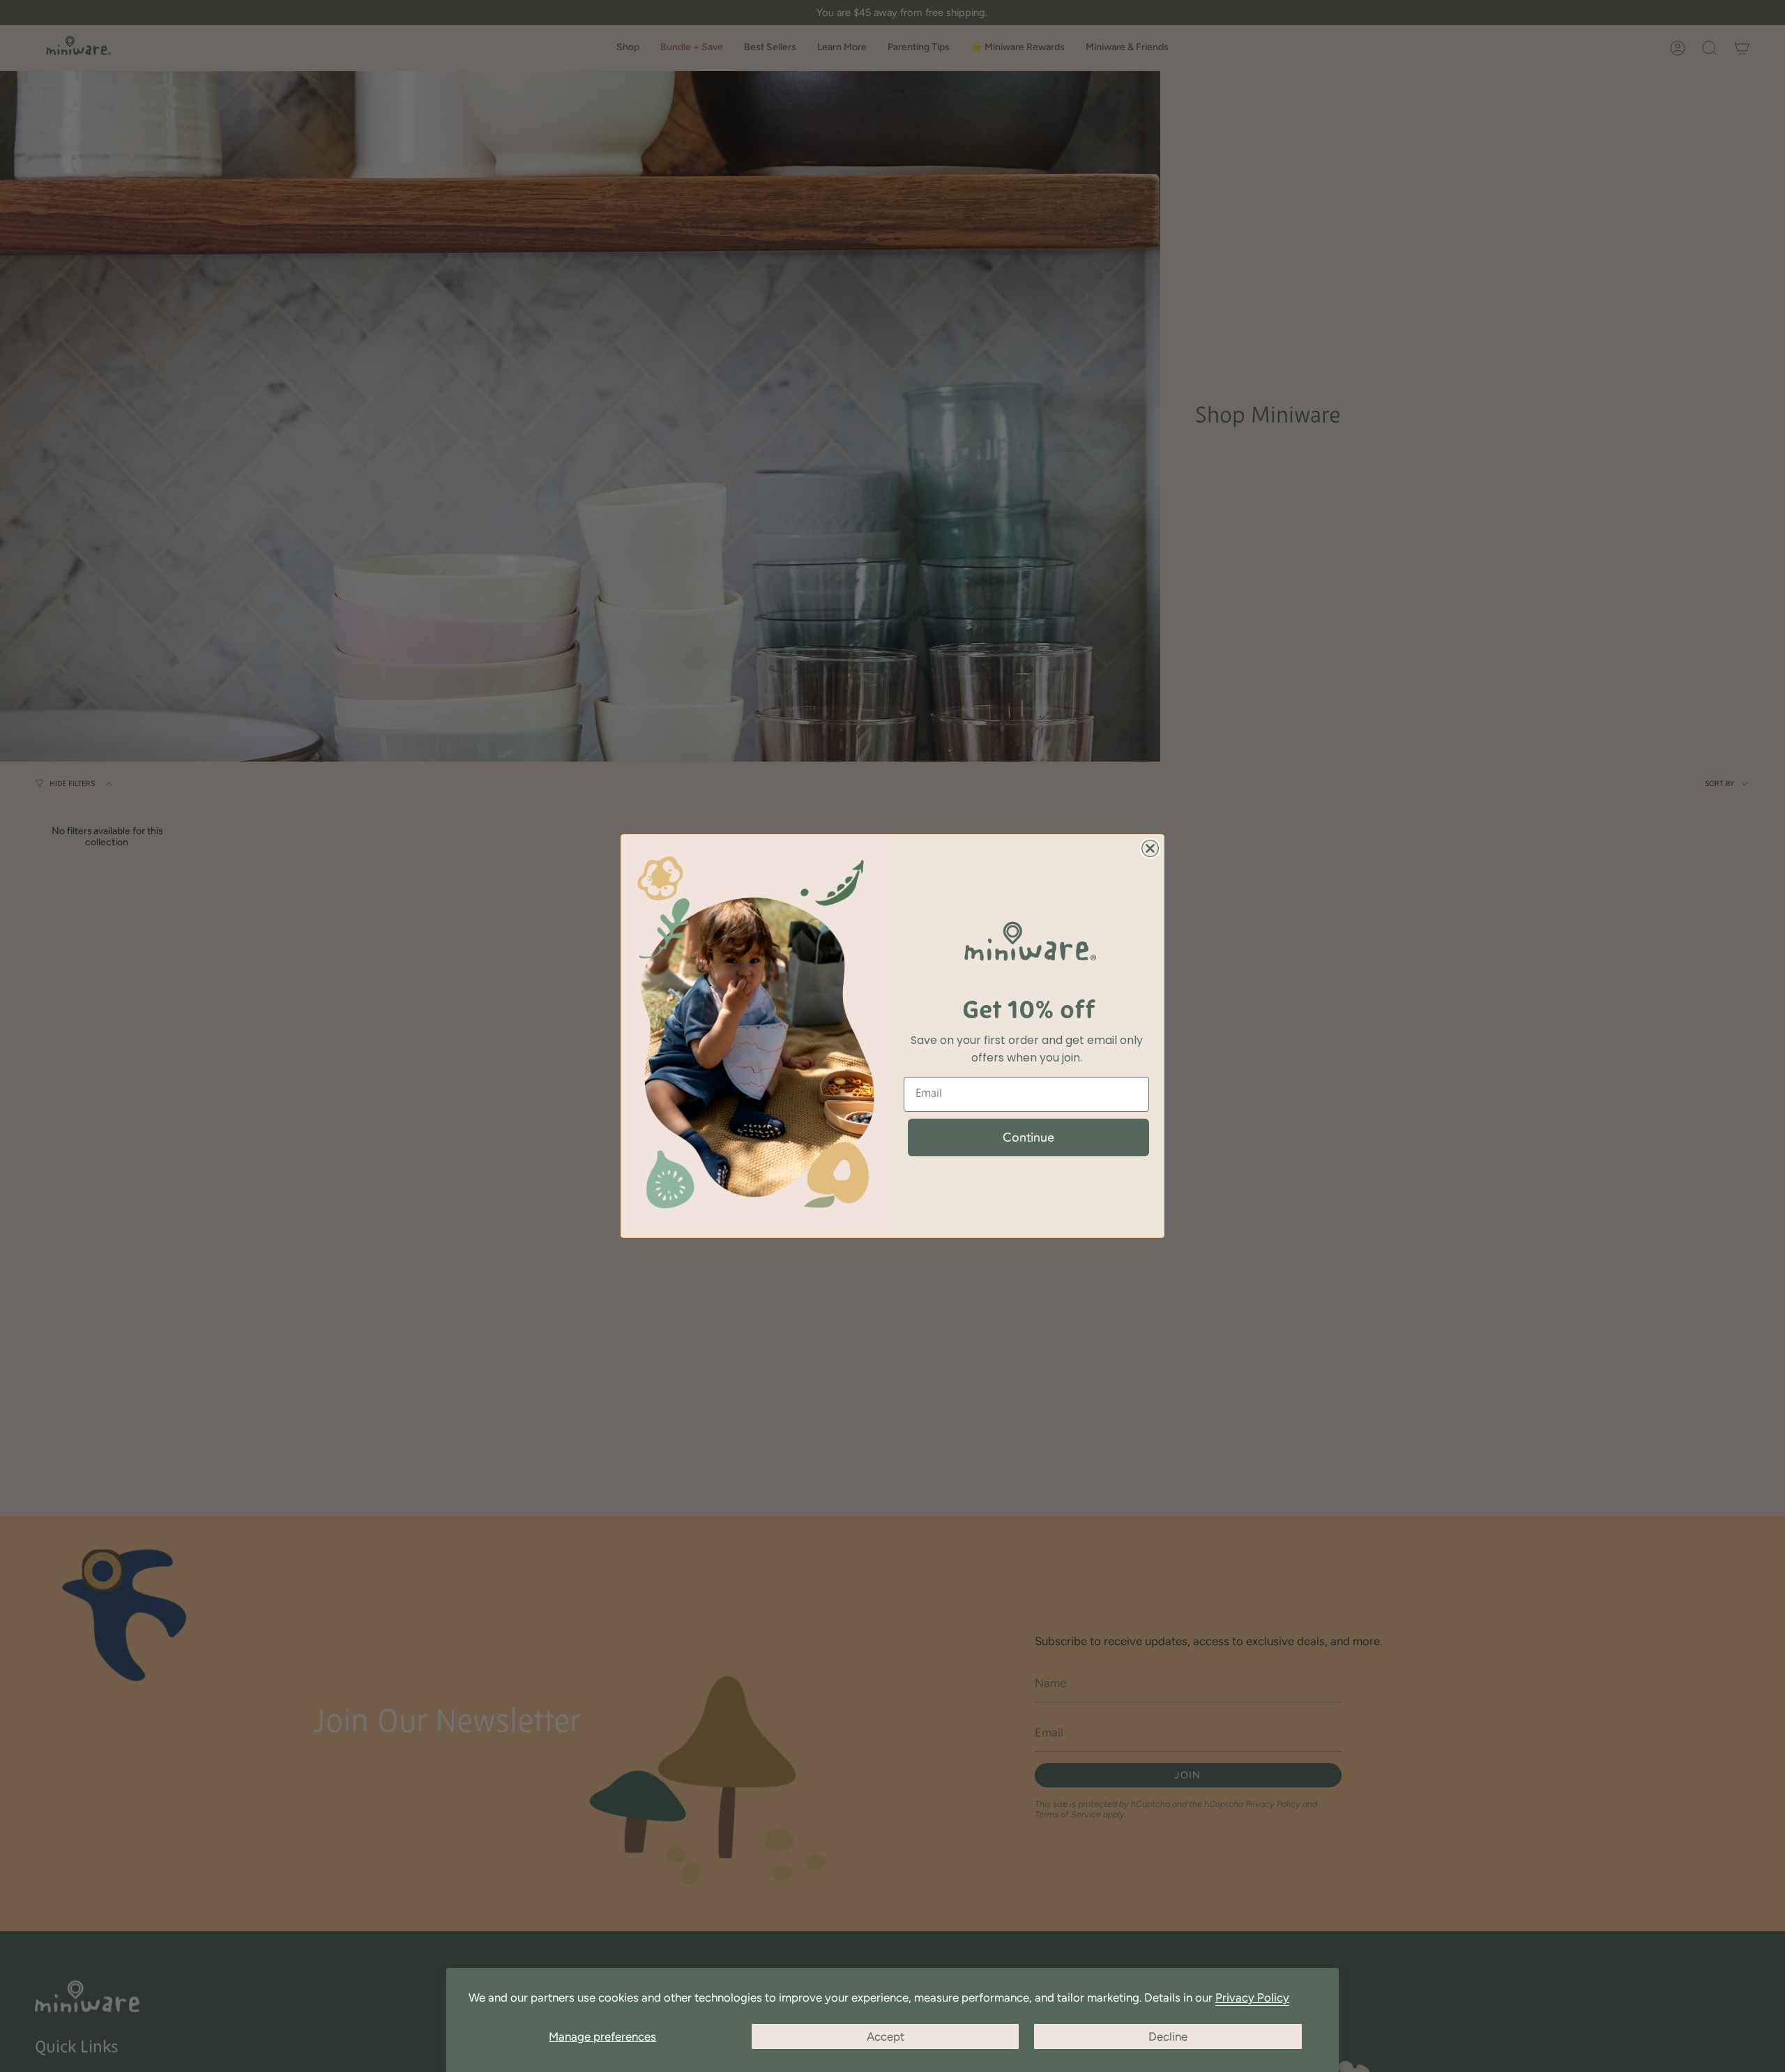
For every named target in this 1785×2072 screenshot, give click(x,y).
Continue (1028, 1137)
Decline (1168, 2036)
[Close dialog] (1150, 848)
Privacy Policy (1252, 1997)
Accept (886, 2036)
